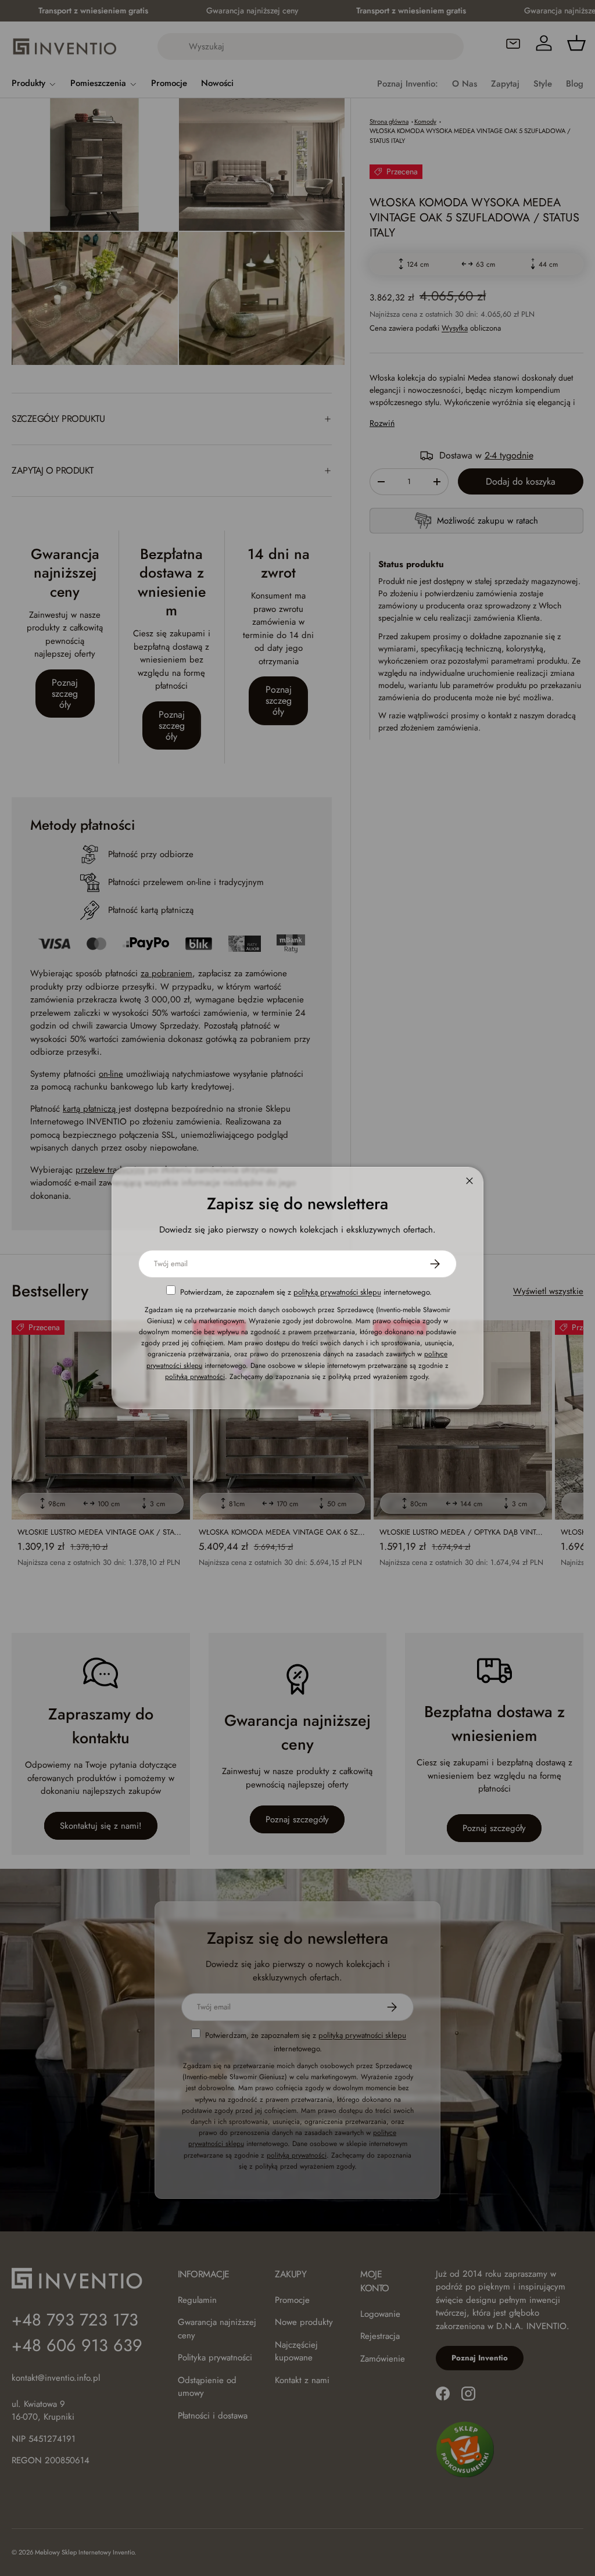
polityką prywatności (195, 1377)
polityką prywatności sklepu (337, 1292)
